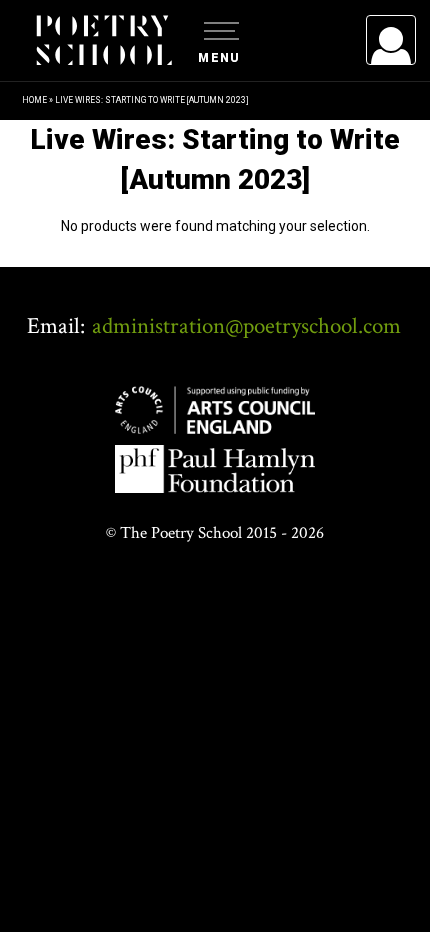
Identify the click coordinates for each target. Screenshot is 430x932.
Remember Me (228, 290)
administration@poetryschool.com (246, 326)
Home (34, 100)
